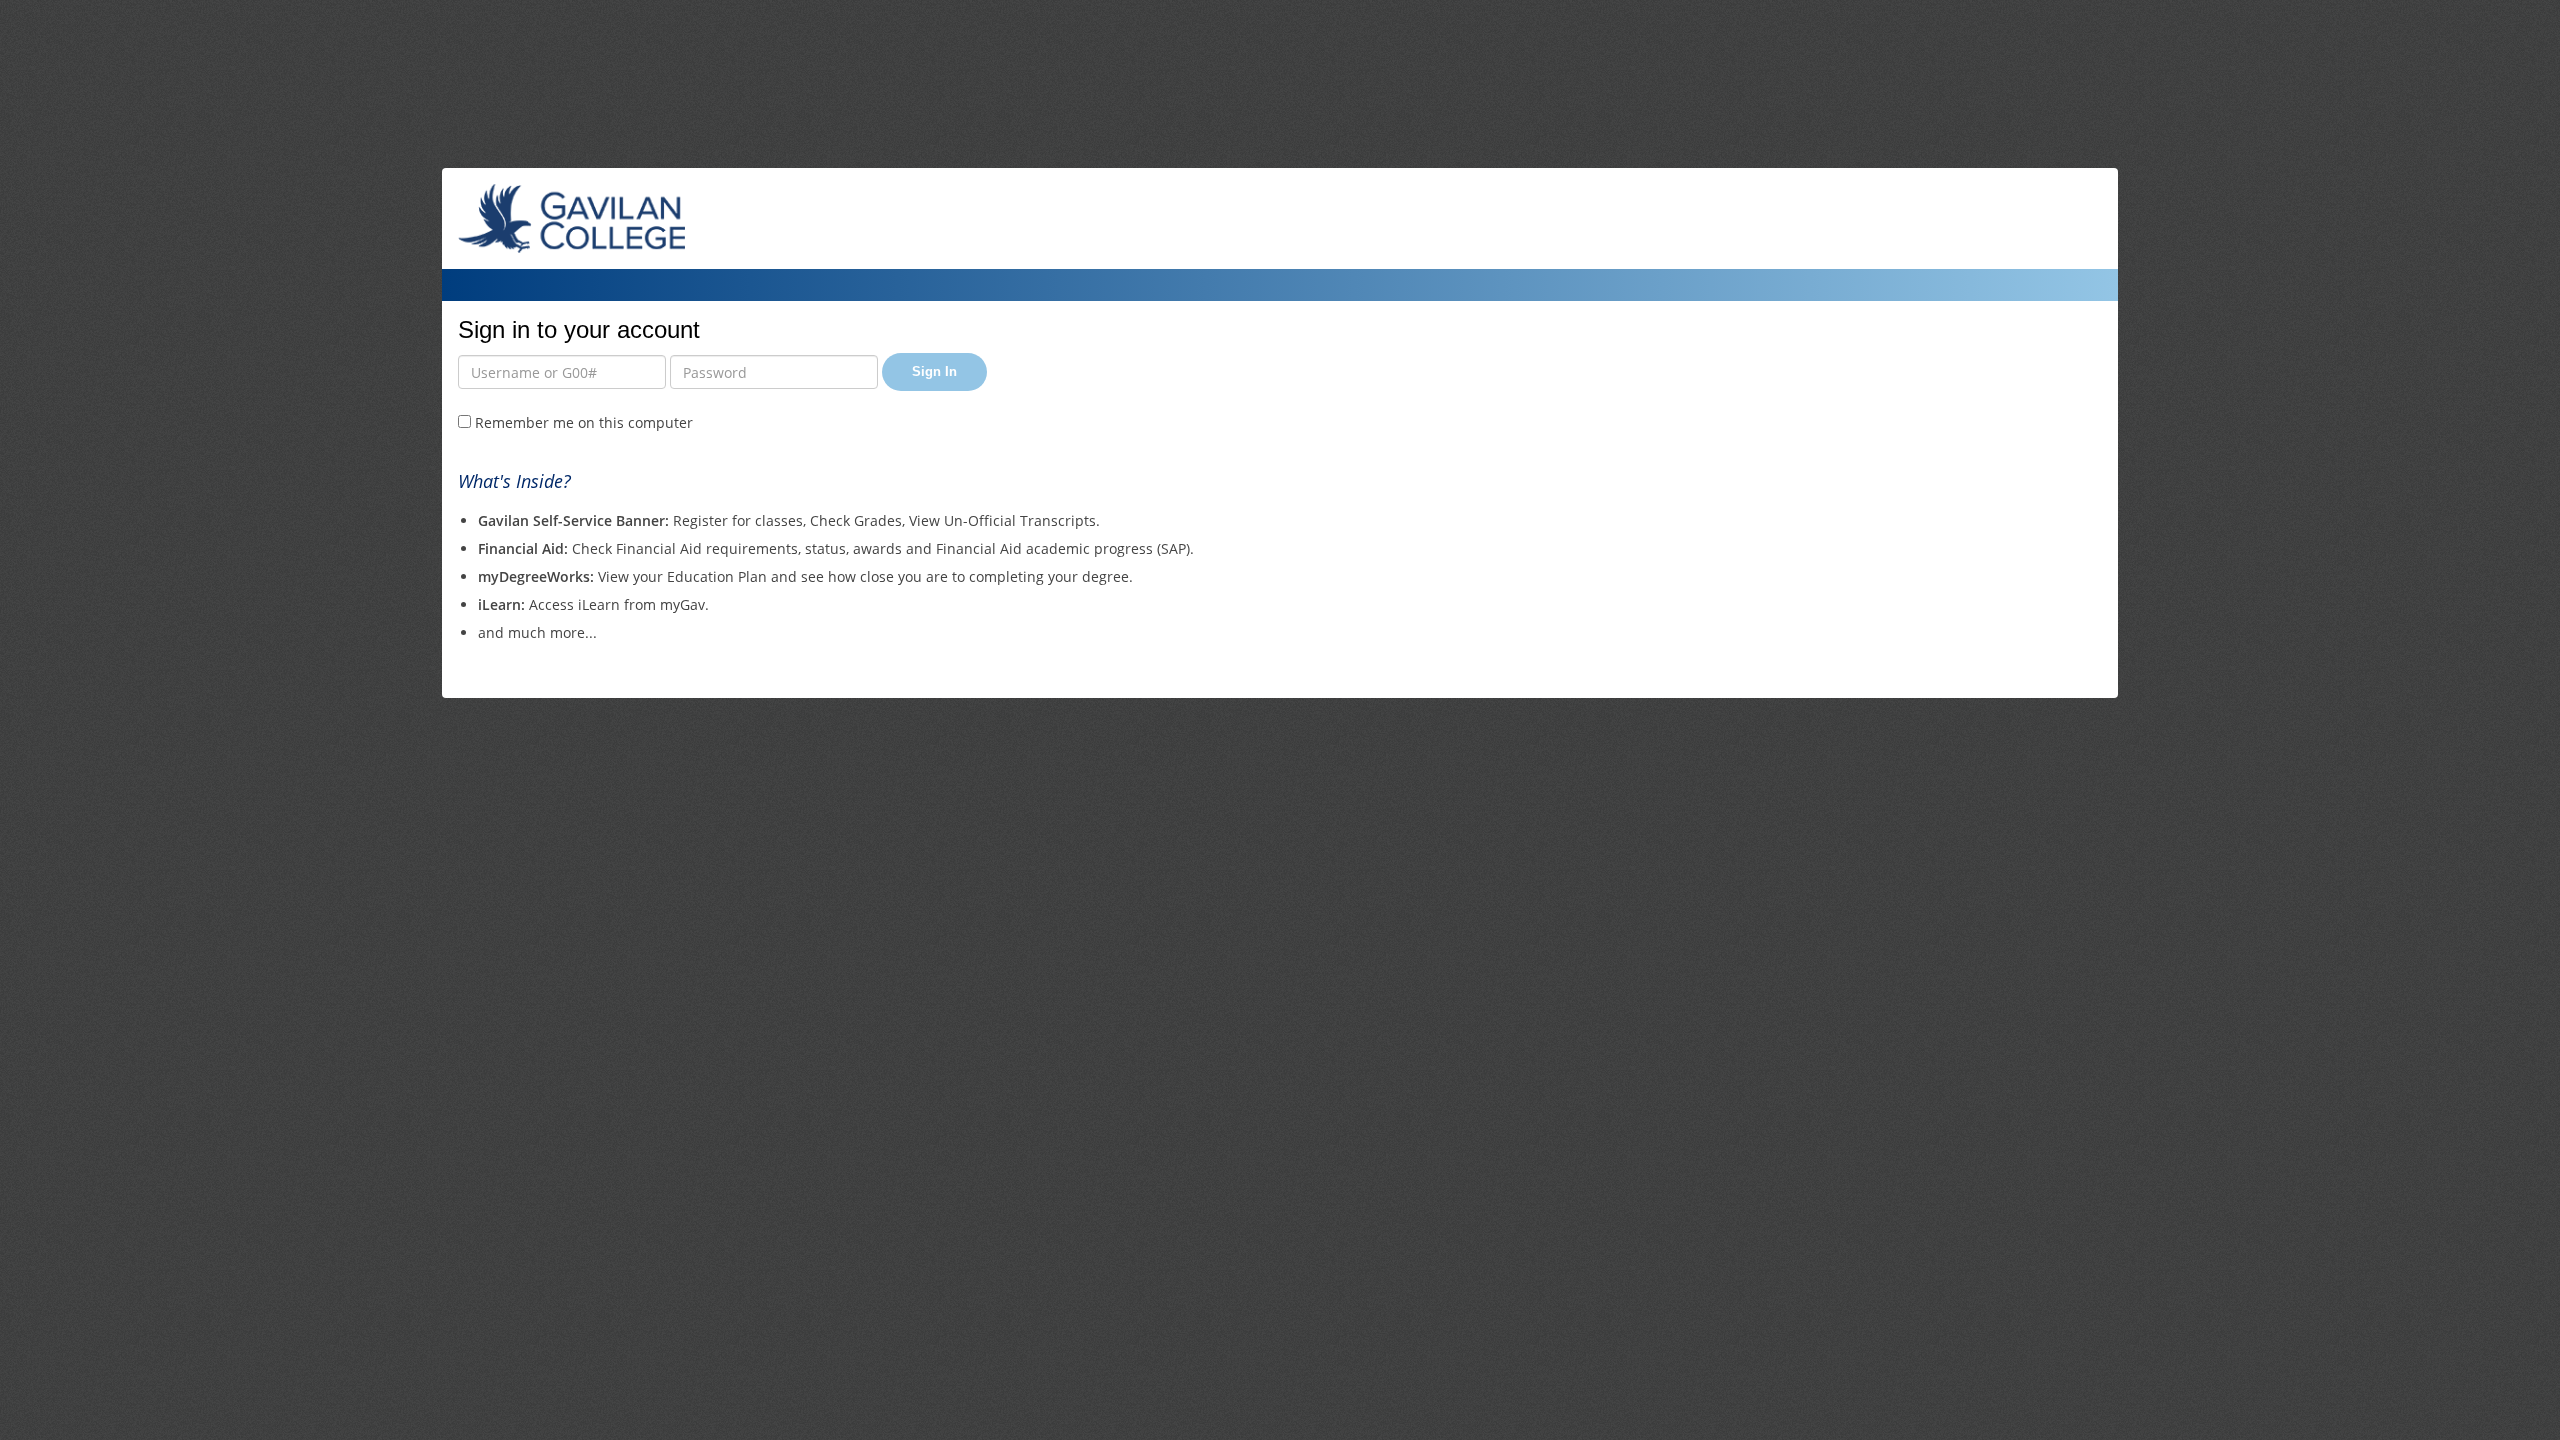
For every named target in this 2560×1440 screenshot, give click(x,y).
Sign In (934, 371)
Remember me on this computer (582, 422)
